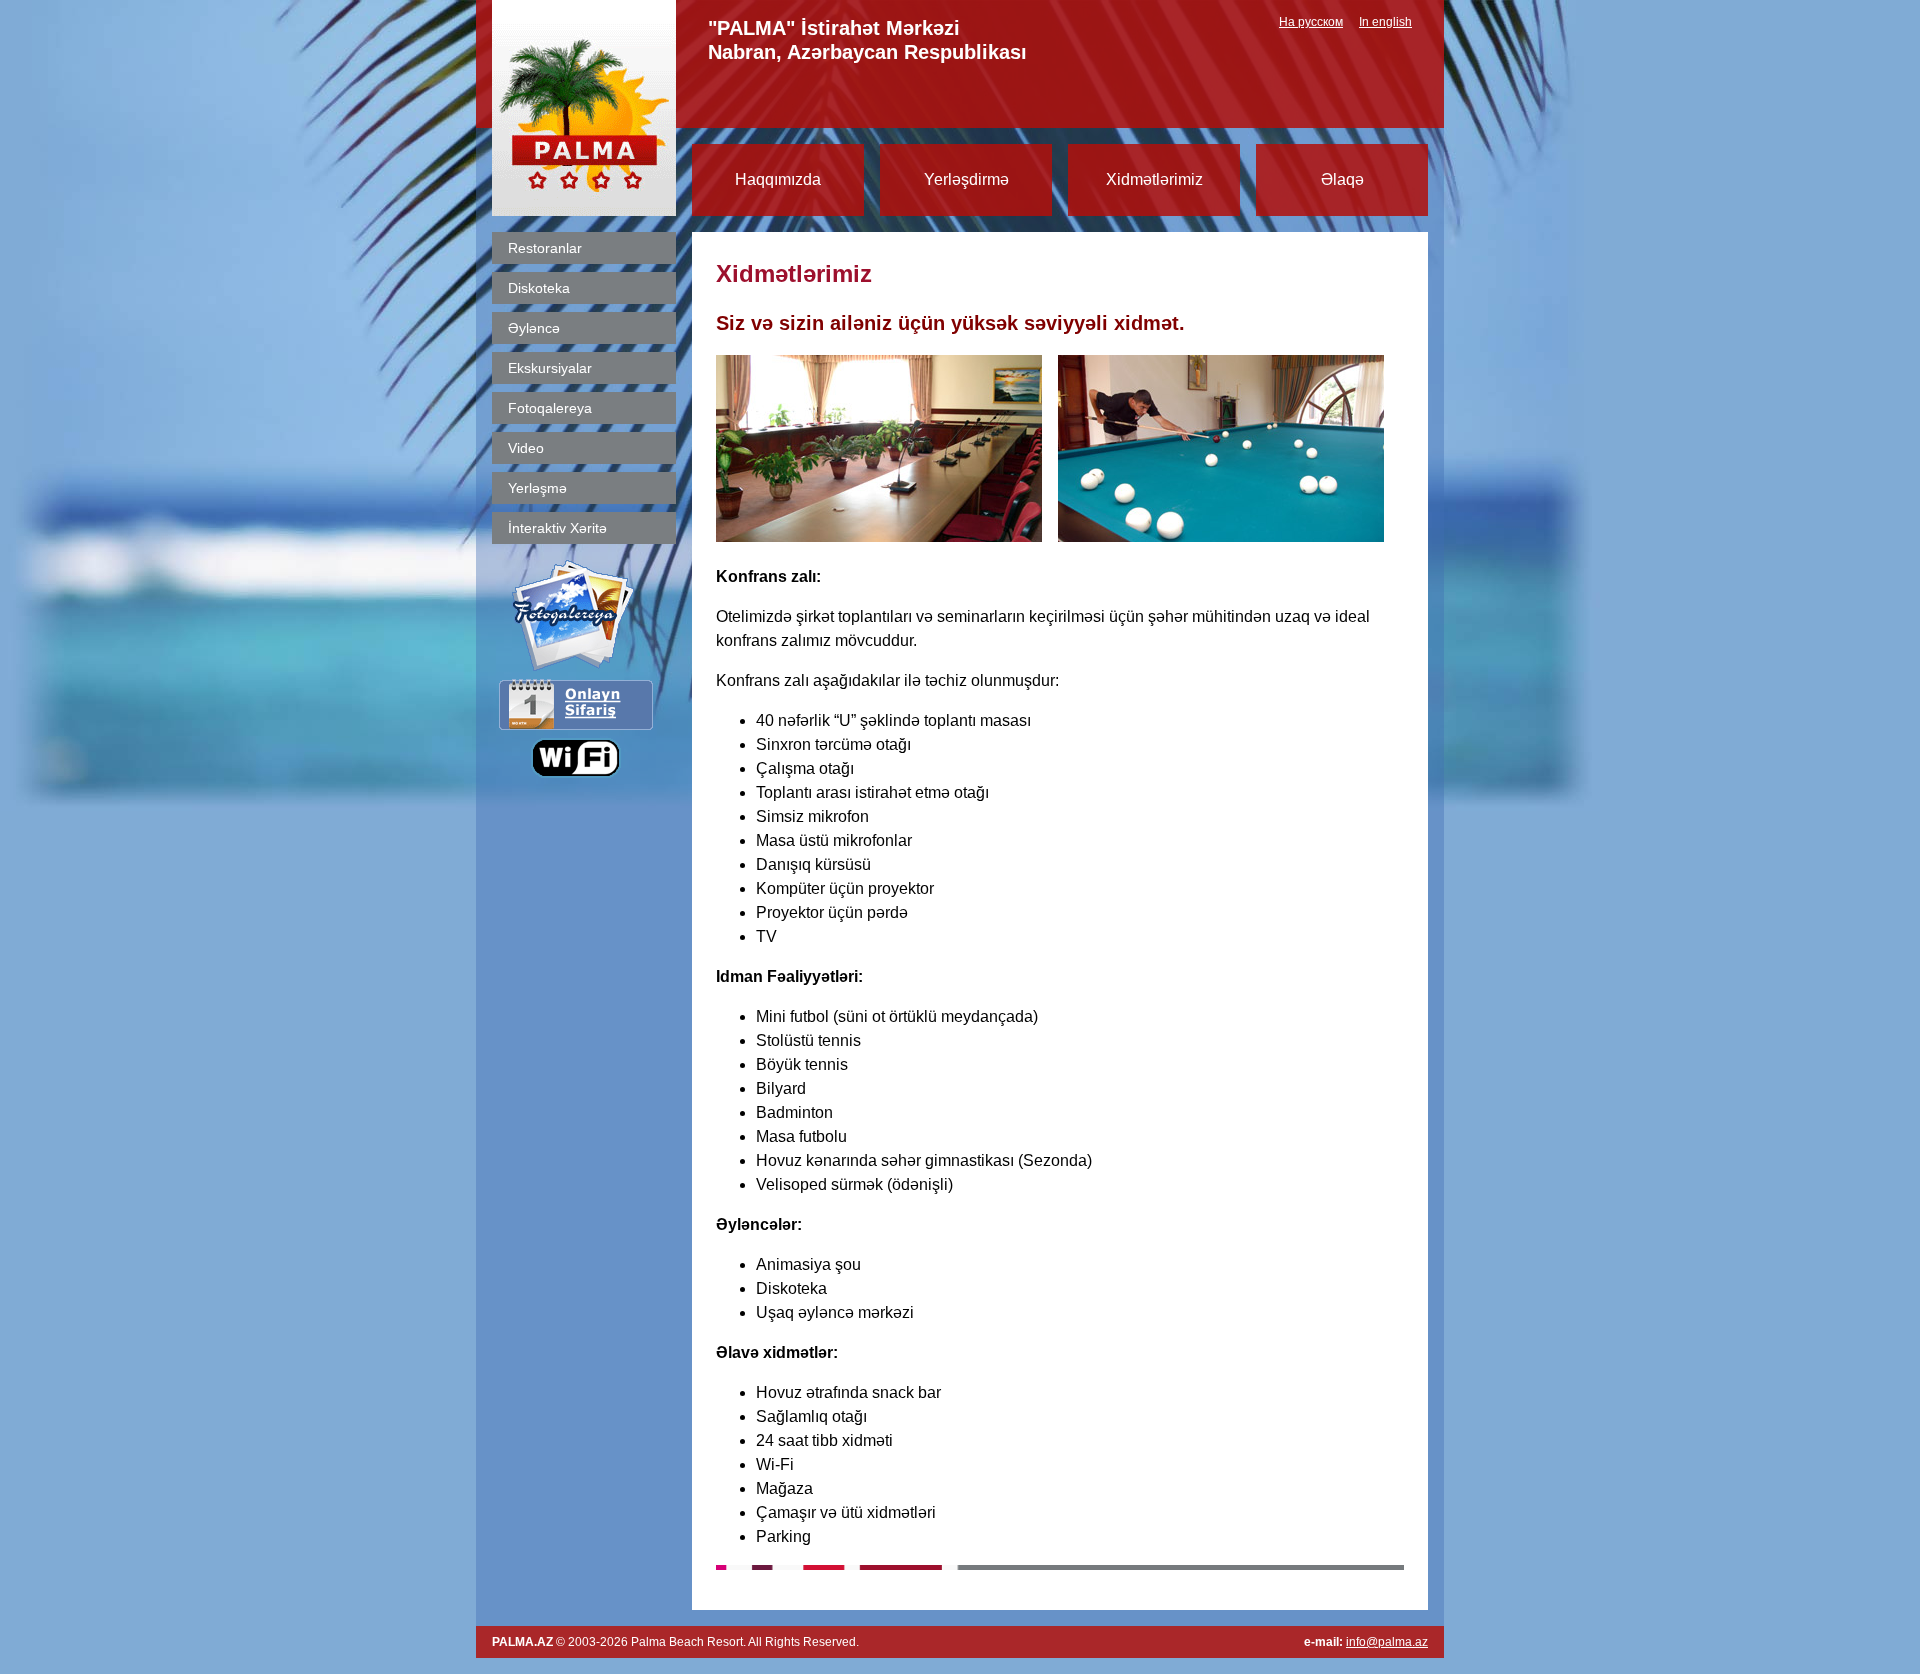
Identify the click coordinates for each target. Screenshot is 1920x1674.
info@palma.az (1387, 1642)
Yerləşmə (537, 488)
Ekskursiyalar (550, 368)
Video (526, 448)
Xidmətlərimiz (1154, 179)
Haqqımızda (778, 179)
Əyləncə (534, 328)
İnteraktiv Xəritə (557, 528)
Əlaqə (1342, 179)
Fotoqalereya (550, 408)
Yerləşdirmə (966, 179)
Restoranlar (545, 248)
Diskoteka (539, 288)
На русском (1311, 22)
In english (1385, 22)
